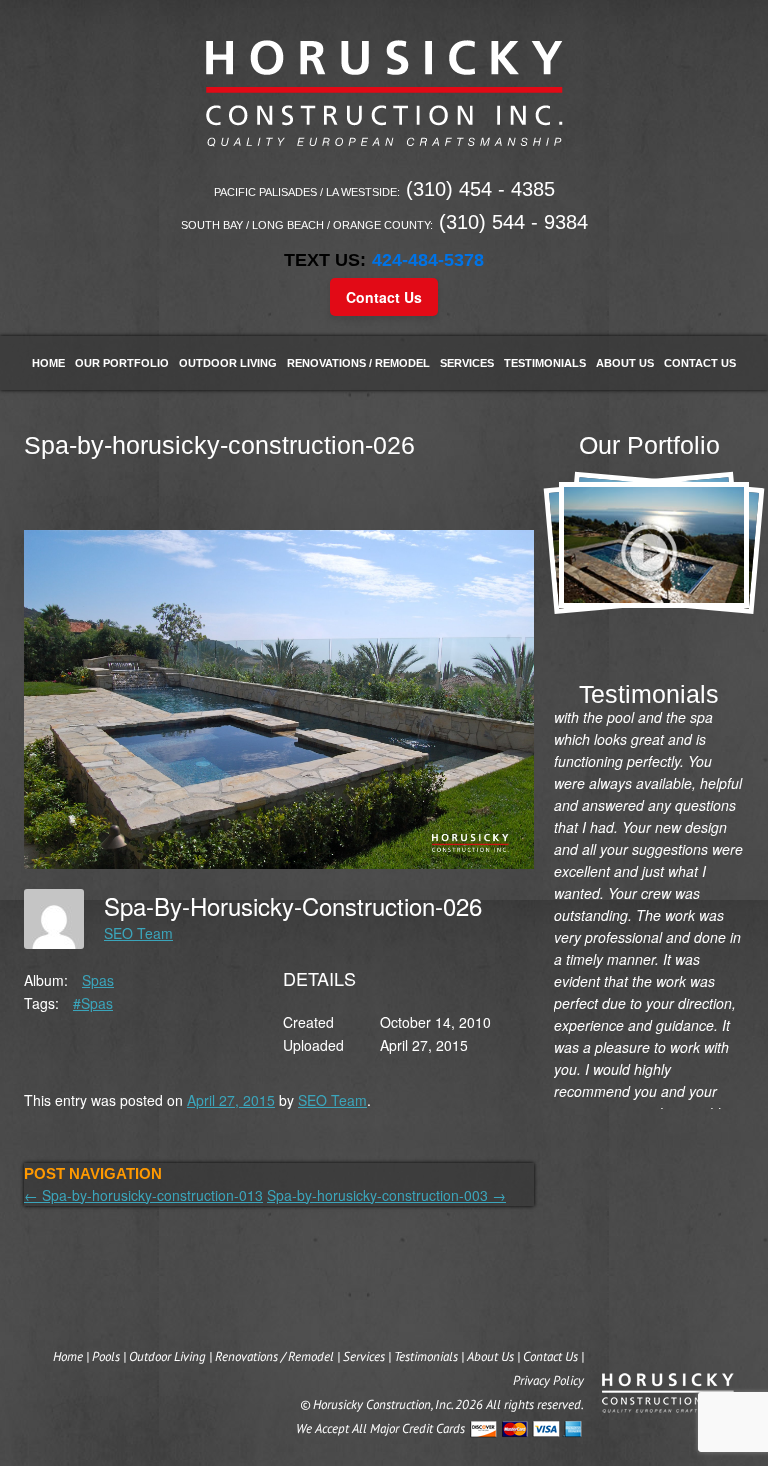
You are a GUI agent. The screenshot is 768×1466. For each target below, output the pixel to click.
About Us (625, 363)
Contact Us (384, 297)
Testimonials (545, 363)
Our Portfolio (122, 363)
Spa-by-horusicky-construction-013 (143, 1195)
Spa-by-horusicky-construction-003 (386, 1195)
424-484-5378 (428, 260)
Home (48, 363)
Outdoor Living (228, 363)
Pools (106, 1356)
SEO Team (138, 933)
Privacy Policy (548, 1380)
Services (467, 363)
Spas (98, 980)
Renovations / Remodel (358, 363)
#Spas (93, 1003)
